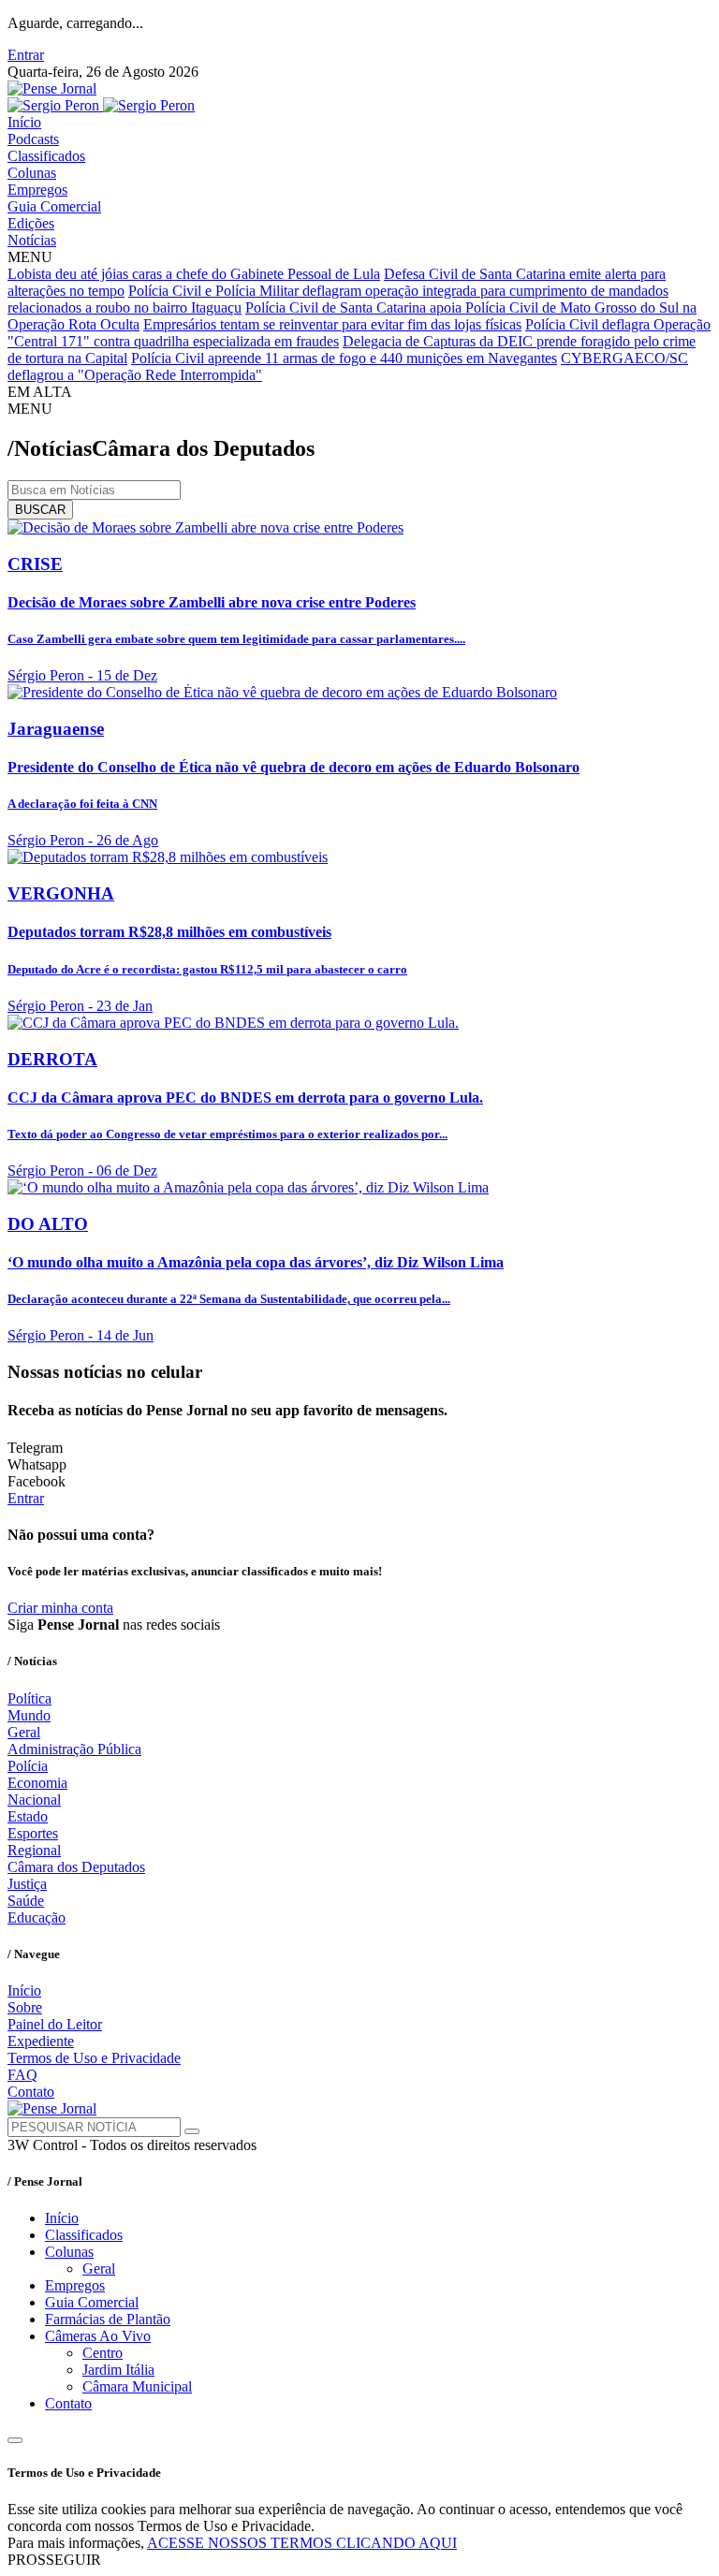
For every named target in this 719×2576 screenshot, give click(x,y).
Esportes (33, 1833)
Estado (28, 1816)
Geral (24, 1732)
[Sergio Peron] (101, 105)
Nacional (34, 1800)
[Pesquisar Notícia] (192, 2131)
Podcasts (33, 139)
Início (24, 122)
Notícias (32, 240)
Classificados (46, 156)
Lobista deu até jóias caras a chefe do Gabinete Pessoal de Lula (194, 274)
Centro (103, 2353)
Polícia (28, 1766)
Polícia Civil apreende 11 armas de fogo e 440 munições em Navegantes (344, 358)
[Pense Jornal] (52, 88)
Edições (31, 223)
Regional (34, 1850)
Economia (37, 1783)
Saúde (26, 1901)
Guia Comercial (54, 206)
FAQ (22, 2075)
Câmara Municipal (137, 2386)
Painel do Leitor (55, 2024)
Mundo (29, 1715)
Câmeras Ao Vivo (98, 2336)
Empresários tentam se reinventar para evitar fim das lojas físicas (332, 324)
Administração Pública (74, 1749)
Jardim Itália (118, 2370)
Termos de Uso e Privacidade (94, 2058)
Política (29, 1698)
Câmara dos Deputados (76, 1867)
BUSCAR (40, 510)
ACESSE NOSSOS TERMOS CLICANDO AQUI (302, 2543)
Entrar (26, 55)
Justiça (27, 1884)
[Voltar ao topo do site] (15, 2440)
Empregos (37, 190)
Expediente (41, 2041)
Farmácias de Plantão (108, 2319)
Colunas (32, 173)
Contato (31, 2092)
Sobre (25, 2007)
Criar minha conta (60, 1608)
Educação (37, 1917)
